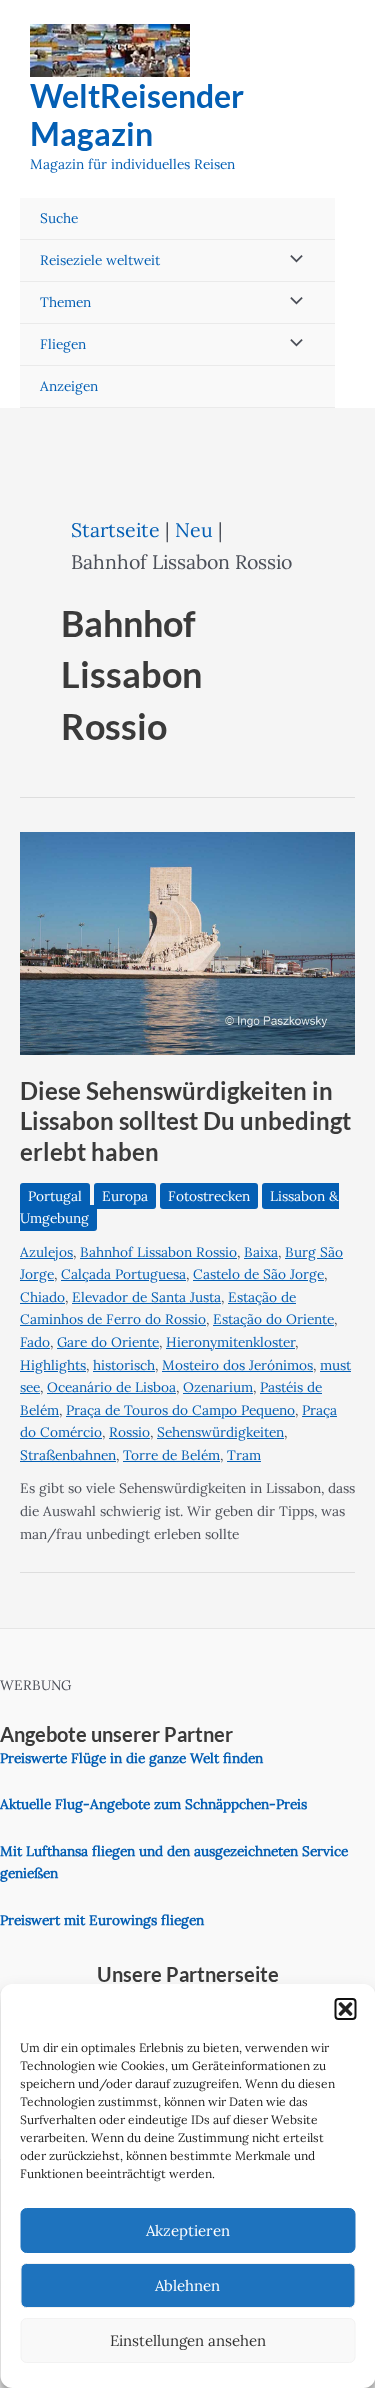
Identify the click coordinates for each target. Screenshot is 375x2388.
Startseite (115, 529)
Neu (194, 529)
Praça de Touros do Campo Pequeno (180, 1410)
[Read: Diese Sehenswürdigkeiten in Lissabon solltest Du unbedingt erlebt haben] (187, 942)
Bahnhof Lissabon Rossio (158, 1252)
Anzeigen (69, 386)
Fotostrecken (209, 1196)
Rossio (129, 1432)
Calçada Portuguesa (123, 1274)
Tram (244, 1455)
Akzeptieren (188, 2230)
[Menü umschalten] (291, 260)
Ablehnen (187, 2285)
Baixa (261, 1252)
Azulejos (46, 1252)
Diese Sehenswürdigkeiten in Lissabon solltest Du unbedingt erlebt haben (185, 1122)
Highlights (53, 1365)
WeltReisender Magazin (137, 114)
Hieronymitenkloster (230, 1342)
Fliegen (63, 344)
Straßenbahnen (68, 1455)
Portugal (55, 1196)
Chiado (42, 1297)
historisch (124, 1365)
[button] (345, 2009)
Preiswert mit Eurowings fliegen (102, 1920)
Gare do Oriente (108, 1342)
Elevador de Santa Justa (146, 1297)
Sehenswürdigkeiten (220, 1432)
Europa (125, 1196)
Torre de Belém (171, 1455)
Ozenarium (218, 1387)
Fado (35, 1342)
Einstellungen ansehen (188, 2340)
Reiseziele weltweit (100, 260)
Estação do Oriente (273, 1319)
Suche (59, 218)
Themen (65, 302)
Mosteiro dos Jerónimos (237, 1365)
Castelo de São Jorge (258, 1274)
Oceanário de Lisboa (111, 1387)
